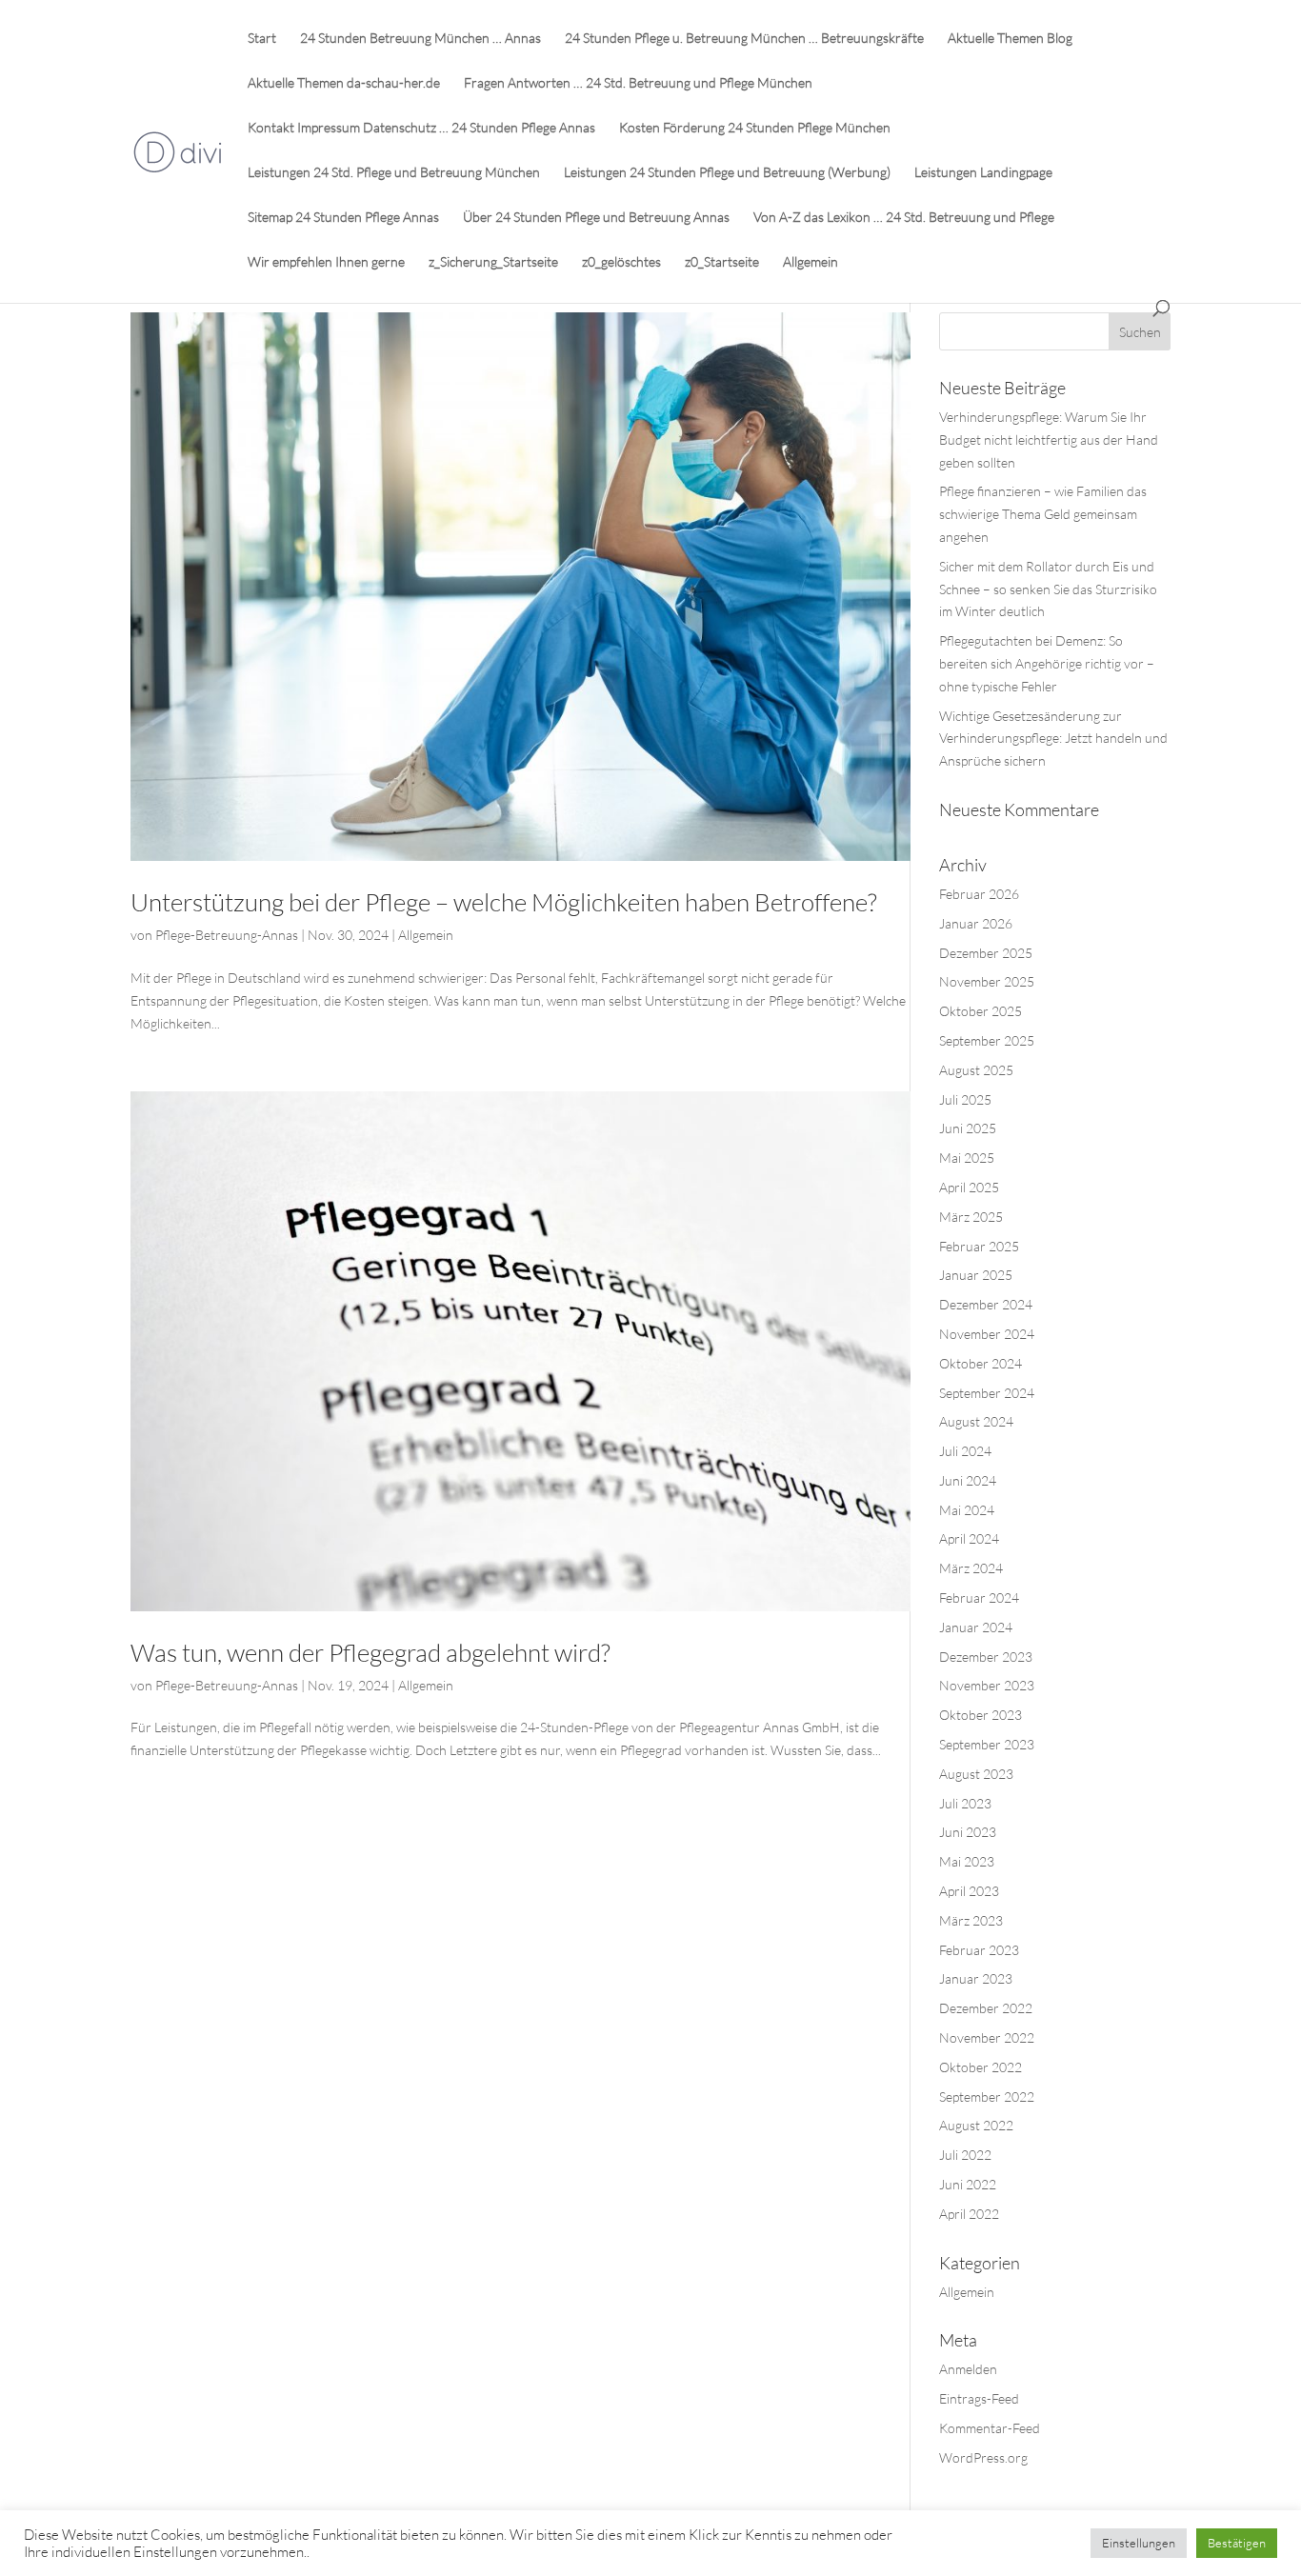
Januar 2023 (976, 1978)
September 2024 (987, 1393)
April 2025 (969, 1187)
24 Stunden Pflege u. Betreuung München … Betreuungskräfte (744, 39)
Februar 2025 (979, 1246)
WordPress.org (983, 2457)
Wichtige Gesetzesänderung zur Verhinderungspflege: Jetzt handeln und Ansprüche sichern (1053, 739)
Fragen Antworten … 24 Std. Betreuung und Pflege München (638, 83)
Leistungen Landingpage (983, 173)
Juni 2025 (968, 1128)
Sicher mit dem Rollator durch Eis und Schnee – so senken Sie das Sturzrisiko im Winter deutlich (1048, 589)
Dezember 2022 (986, 2008)
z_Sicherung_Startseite (493, 262)
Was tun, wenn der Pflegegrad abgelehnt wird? (370, 1652)
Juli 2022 (965, 2155)
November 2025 (987, 981)
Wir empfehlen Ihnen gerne (326, 262)
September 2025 (987, 1040)
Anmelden (968, 2369)
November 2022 (987, 2037)
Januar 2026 (976, 923)
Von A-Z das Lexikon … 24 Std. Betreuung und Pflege (904, 218)
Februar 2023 (979, 1950)
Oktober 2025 (981, 1011)
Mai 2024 (967, 1510)
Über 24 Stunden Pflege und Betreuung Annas (596, 218)
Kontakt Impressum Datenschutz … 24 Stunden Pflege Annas (421, 128)
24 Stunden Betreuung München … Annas (420, 39)
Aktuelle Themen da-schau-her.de (344, 83)
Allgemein (811, 262)
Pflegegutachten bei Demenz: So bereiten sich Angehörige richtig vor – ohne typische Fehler (1047, 663)
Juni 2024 (968, 1480)
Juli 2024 (965, 1451)
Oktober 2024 (981, 1363)
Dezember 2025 (986, 953)
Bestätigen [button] (1237, 2543)
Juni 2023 (968, 1832)
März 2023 (971, 1920)
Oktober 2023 (981, 1715)
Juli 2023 (965, 1803)
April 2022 (969, 2214)
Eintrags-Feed (979, 2398)
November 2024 (987, 1334)
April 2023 (969, 1891)
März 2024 (971, 1568)
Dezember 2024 (986, 1304)
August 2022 (976, 2125)
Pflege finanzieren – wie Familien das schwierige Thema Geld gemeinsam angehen (1043, 514)
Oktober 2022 (981, 2067)
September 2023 (987, 1744)
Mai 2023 (967, 1861)
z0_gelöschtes (621, 262)
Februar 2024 (979, 1598)
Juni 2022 (968, 2184)
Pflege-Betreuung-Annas (227, 935)
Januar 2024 (976, 1627)
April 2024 (969, 1538)
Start (262, 39)
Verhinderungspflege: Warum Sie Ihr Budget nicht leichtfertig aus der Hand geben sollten (1049, 439)
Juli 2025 (965, 1099)
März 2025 (971, 1217)
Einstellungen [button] (1139, 2543)
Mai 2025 (967, 1158)
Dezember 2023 (986, 1657)
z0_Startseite (722, 262)
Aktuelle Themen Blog (1010, 39)
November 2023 (987, 1685)
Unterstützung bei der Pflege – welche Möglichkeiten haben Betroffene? (504, 902)
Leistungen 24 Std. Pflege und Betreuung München (394, 173)
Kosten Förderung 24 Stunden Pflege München (755, 128)
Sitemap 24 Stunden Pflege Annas (343, 218)
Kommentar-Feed (990, 2428)
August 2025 (976, 1070)
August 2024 (976, 1421)
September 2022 (987, 2097)
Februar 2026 (979, 894)
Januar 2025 (976, 1275)
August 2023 (976, 1774)
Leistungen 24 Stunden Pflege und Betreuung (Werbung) (727, 173)
